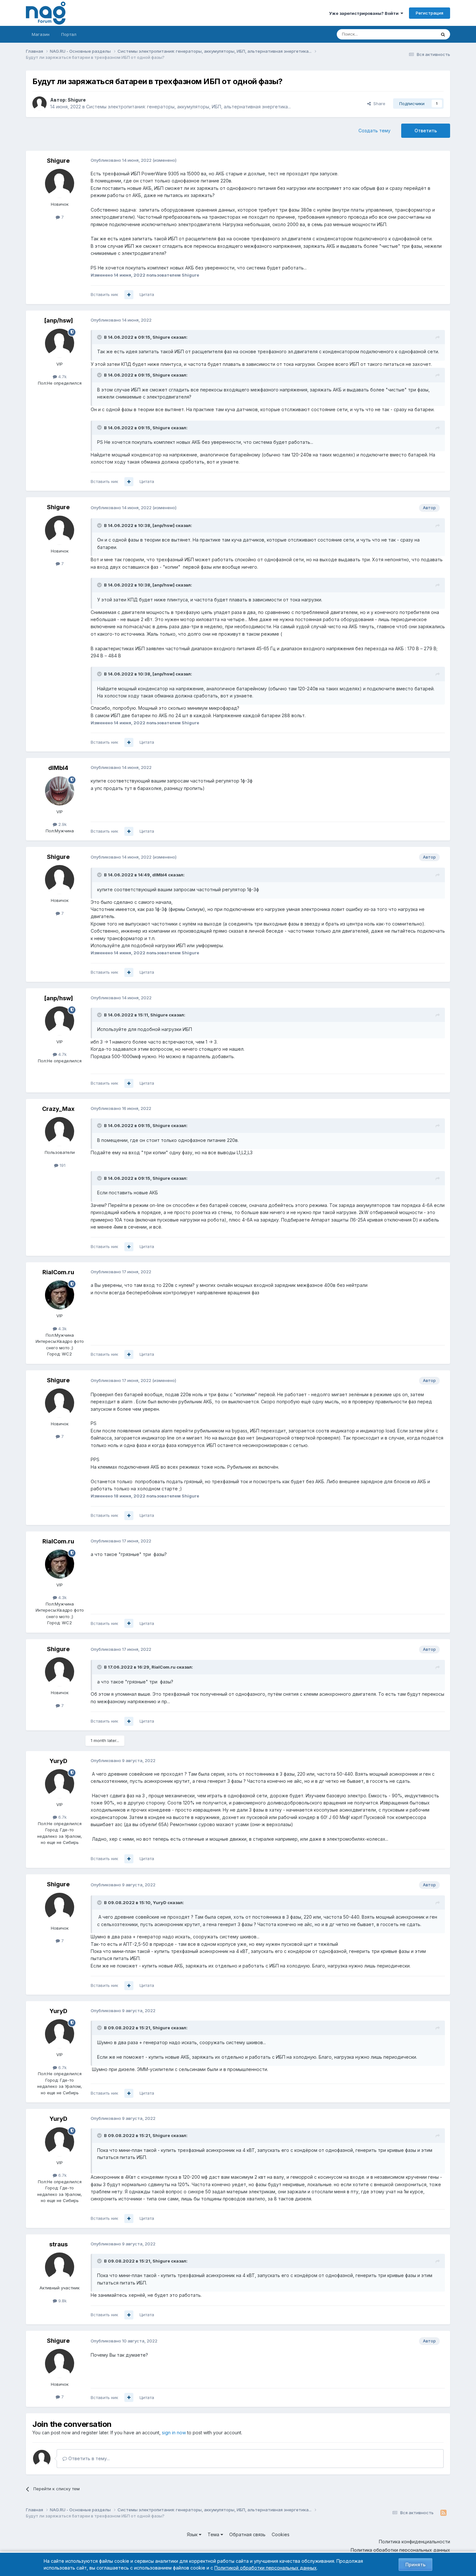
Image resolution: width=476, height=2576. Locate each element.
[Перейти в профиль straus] (60, 2267)
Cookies (281, 2534)
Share (378, 104)
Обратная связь (247, 2534)
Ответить (426, 131)
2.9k (62, 824)
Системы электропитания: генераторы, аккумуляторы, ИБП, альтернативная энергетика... (188, 107)
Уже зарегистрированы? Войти (365, 13)
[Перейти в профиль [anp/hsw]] (60, 343)
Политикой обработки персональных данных (266, 2568)
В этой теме (416, 34)
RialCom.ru (58, 1272)
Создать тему (374, 131)
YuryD (58, 1761)
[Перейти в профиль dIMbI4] (60, 791)
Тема (214, 2534)
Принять (415, 2565)
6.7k (62, 1817)
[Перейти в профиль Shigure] (40, 104)
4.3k (62, 1329)
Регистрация (430, 13)
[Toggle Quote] (100, 337)
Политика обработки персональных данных (400, 2550)
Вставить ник (104, 294)
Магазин (41, 34)
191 (62, 1165)
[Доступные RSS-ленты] (443, 2513)
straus (58, 2244)
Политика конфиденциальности (414, 2542)
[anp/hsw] (58, 320)
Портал (69, 34)
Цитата (147, 294)
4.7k (62, 377)
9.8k (62, 2301)
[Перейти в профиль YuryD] (60, 1784)
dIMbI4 (58, 768)
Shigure (77, 100)
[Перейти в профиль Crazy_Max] (60, 1132)
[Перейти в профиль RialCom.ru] (60, 1295)
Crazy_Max (58, 1109)
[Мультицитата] (129, 295)
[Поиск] (443, 34)
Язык (193, 2534)
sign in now (174, 2433)
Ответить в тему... (88, 2458)
